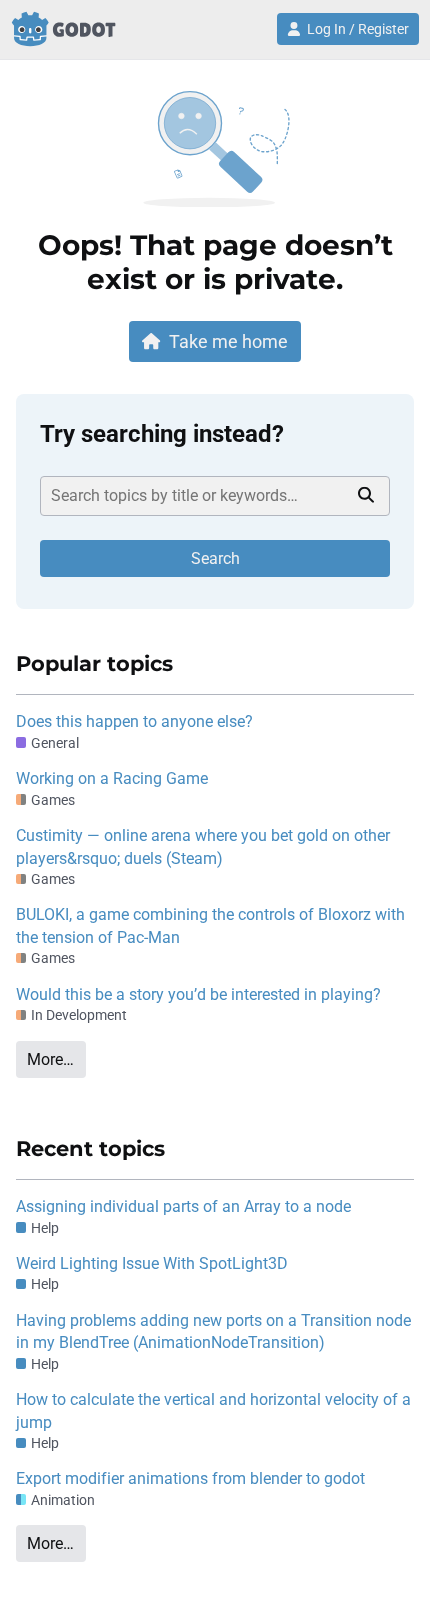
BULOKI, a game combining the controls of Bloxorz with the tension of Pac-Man (210, 925)
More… (50, 1059)
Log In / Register (358, 29)
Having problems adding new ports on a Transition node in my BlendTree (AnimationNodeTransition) (213, 1331)
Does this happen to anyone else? (134, 721)
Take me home (228, 341)
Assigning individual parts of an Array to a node (183, 1206)
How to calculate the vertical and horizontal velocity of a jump (213, 1410)
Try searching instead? (162, 434)
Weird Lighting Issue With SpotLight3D (152, 1263)
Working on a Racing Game (112, 778)
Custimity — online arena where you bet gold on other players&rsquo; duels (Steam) (203, 846)
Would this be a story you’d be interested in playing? (198, 994)
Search (215, 558)
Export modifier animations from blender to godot (190, 1478)
